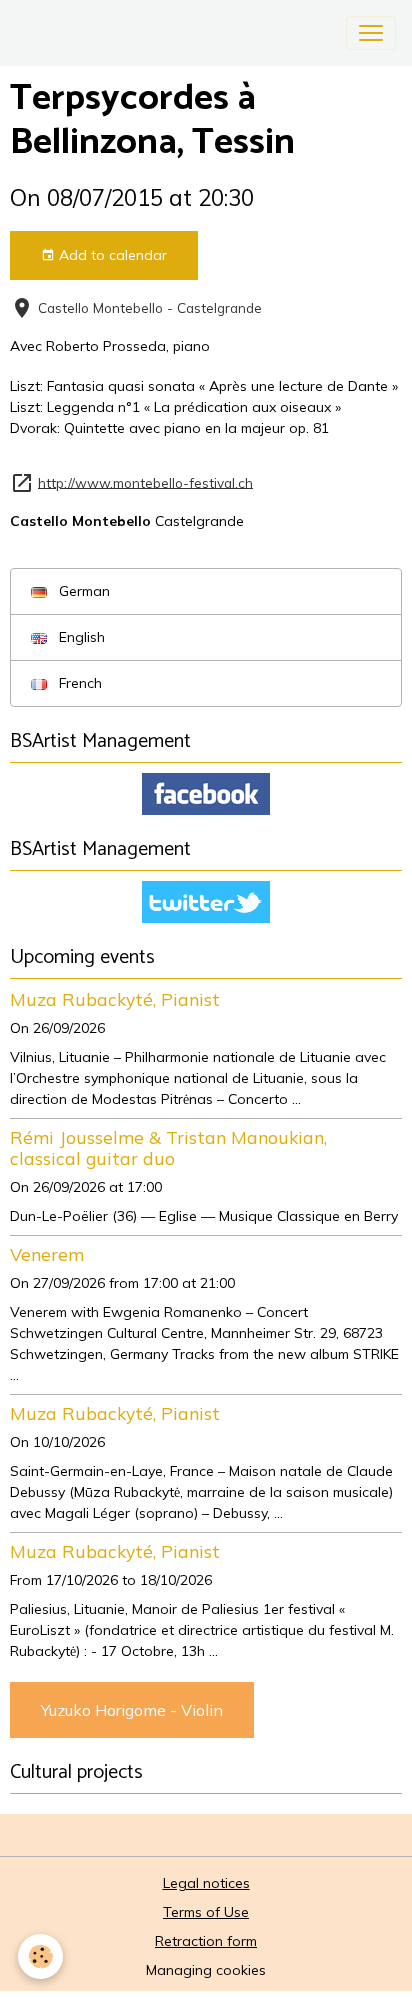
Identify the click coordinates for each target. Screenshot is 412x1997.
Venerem (47, 1254)
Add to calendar (111, 255)
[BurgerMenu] (371, 33)
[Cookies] (40, 1956)
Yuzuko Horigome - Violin (132, 1710)
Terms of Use (206, 1912)
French (78, 683)
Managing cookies (206, 1970)
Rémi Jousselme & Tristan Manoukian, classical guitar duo (168, 1147)
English (80, 637)
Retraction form (206, 1941)
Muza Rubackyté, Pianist (115, 999)
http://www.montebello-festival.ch (145, 481)
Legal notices (206, 1883)
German (82, 591)
